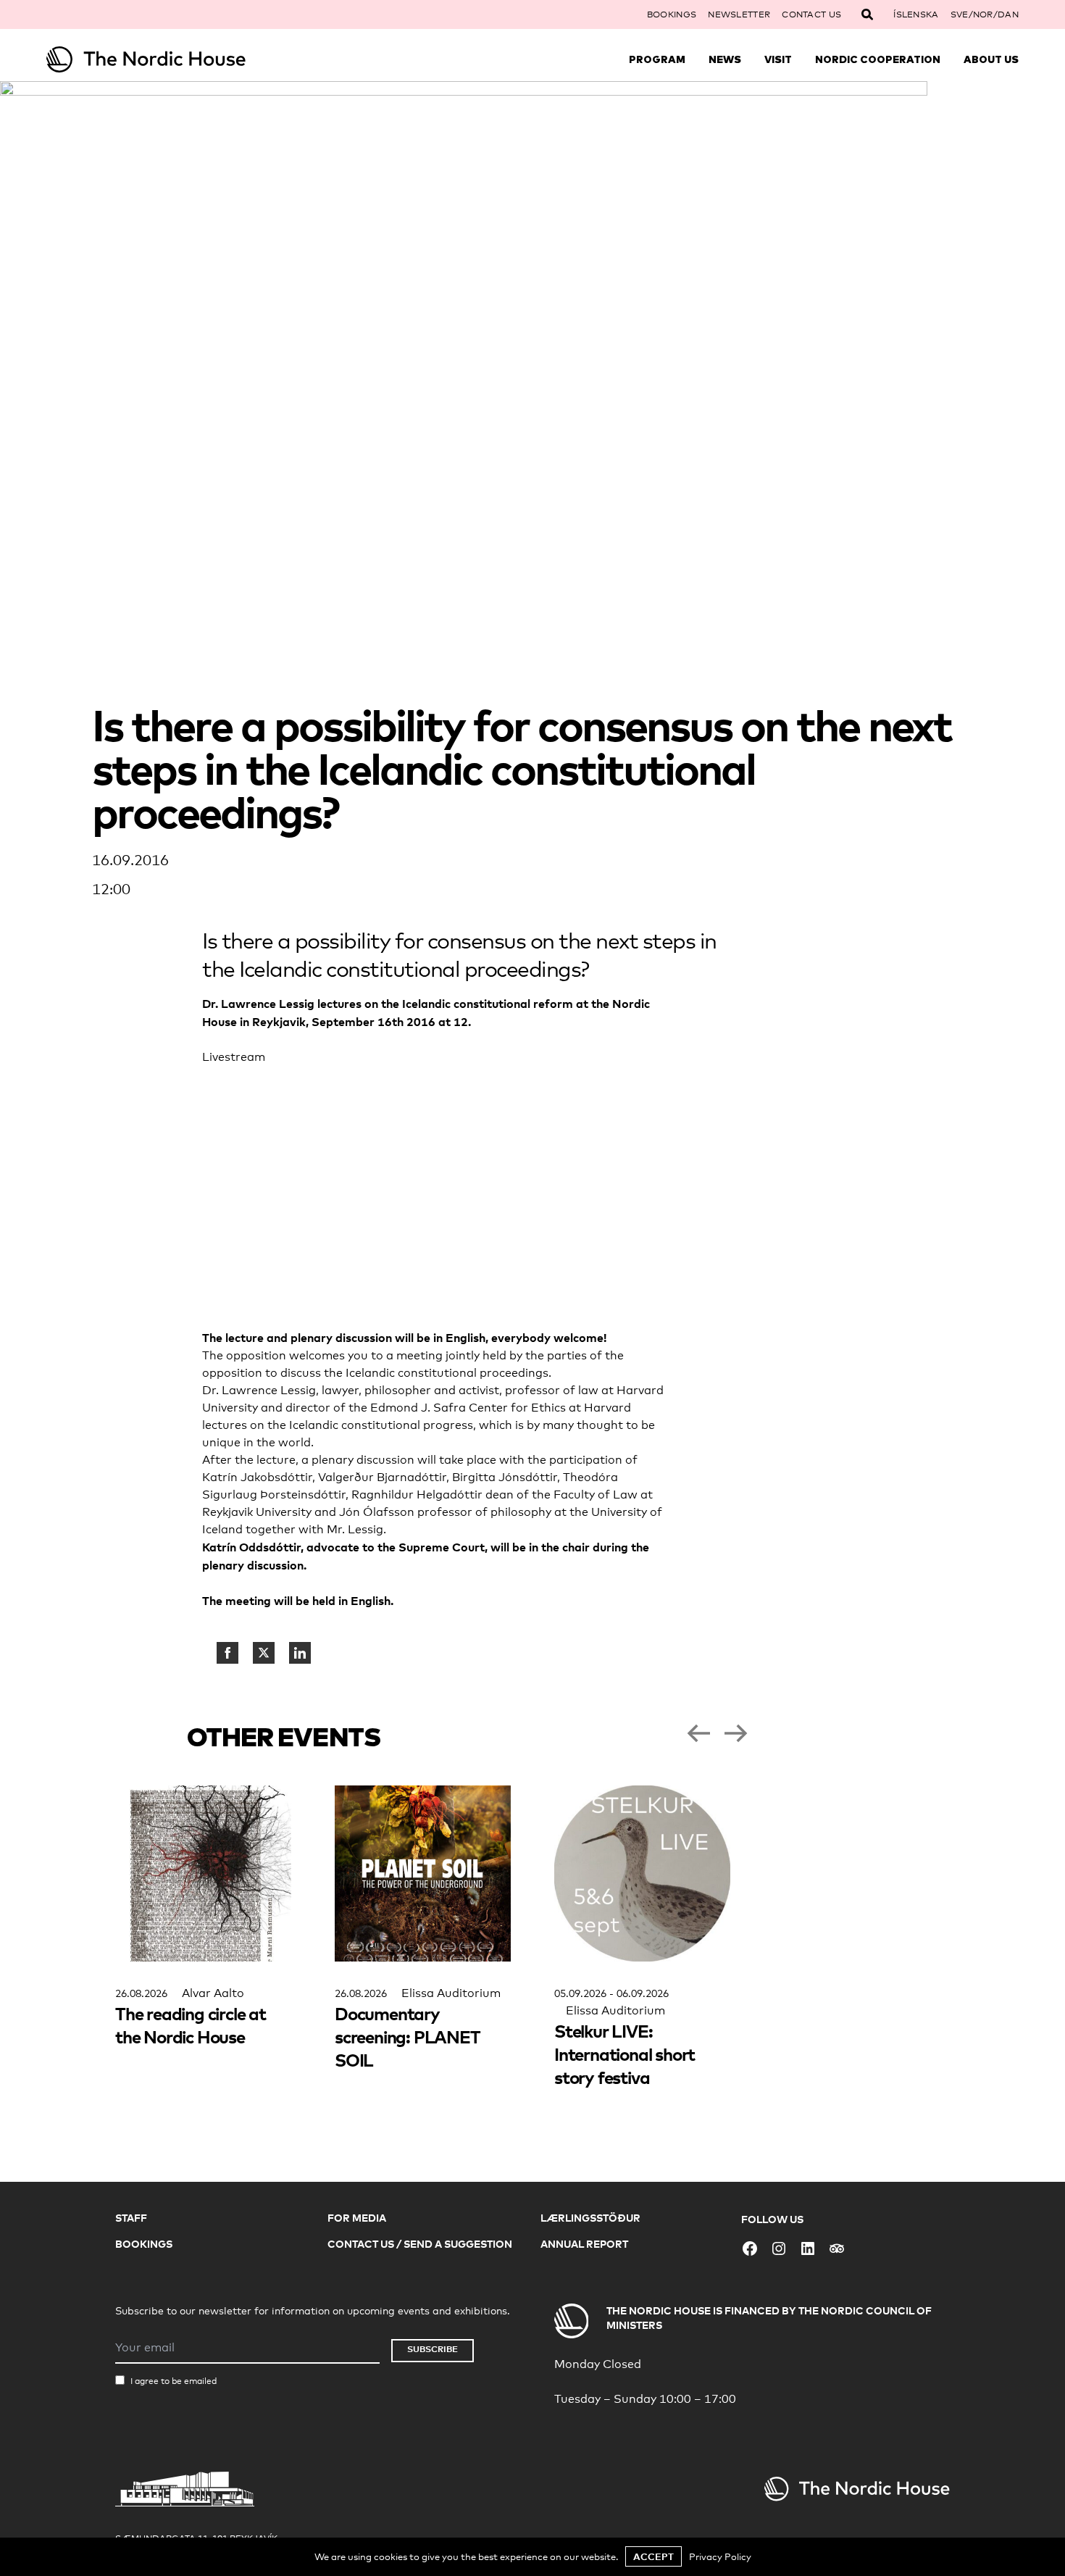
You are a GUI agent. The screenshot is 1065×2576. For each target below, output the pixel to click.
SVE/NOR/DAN (985, 14)
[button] (698, 1733)
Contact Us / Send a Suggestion (420, 2244)
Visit (778, 59)
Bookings (672, 14)
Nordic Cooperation (878, 59)
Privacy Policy (720, 2556)
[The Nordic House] (168, 59)
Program (657, 59)
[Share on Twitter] (264, 1653)
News (725, 59)
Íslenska (916, 14)
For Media (357, 2218)
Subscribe (433, 2349)
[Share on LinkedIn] (300, 1653)
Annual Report (584, 2244)
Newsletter (739, 14)
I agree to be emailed (174, 2381)
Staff (131, 2218)
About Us (991, 59)
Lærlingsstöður (590, 2218)
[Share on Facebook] (227, 1653)
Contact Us (811, 14)
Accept (653, 2556)
